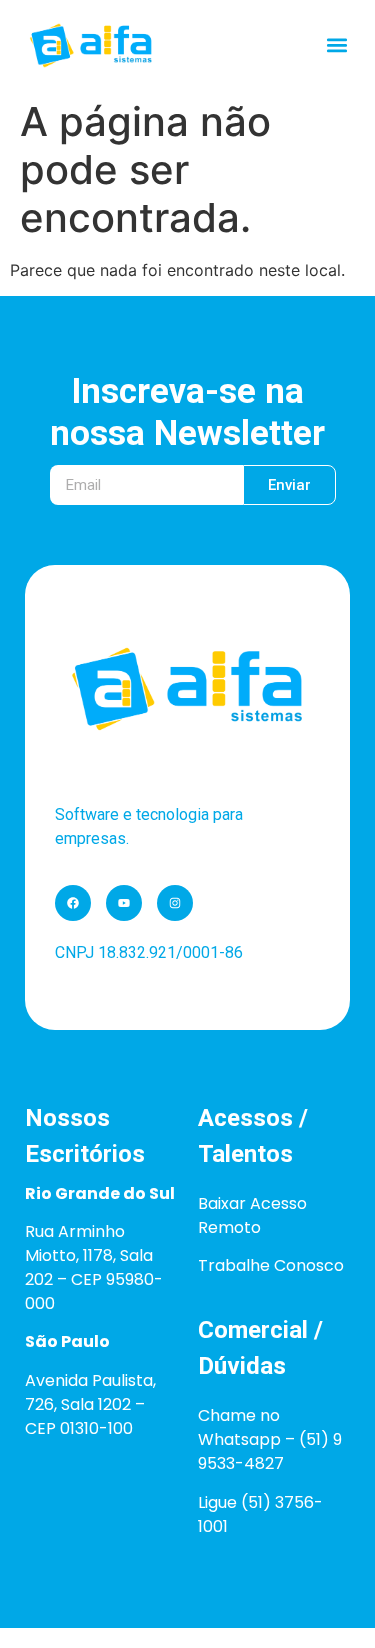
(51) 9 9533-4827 (270, 1451)
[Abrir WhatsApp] (325, 1597)
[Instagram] (175, 903)
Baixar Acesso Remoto (252, 1215)
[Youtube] (124, 903)
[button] (337, 45)
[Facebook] (73, 903)
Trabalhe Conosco (271, 1265)
